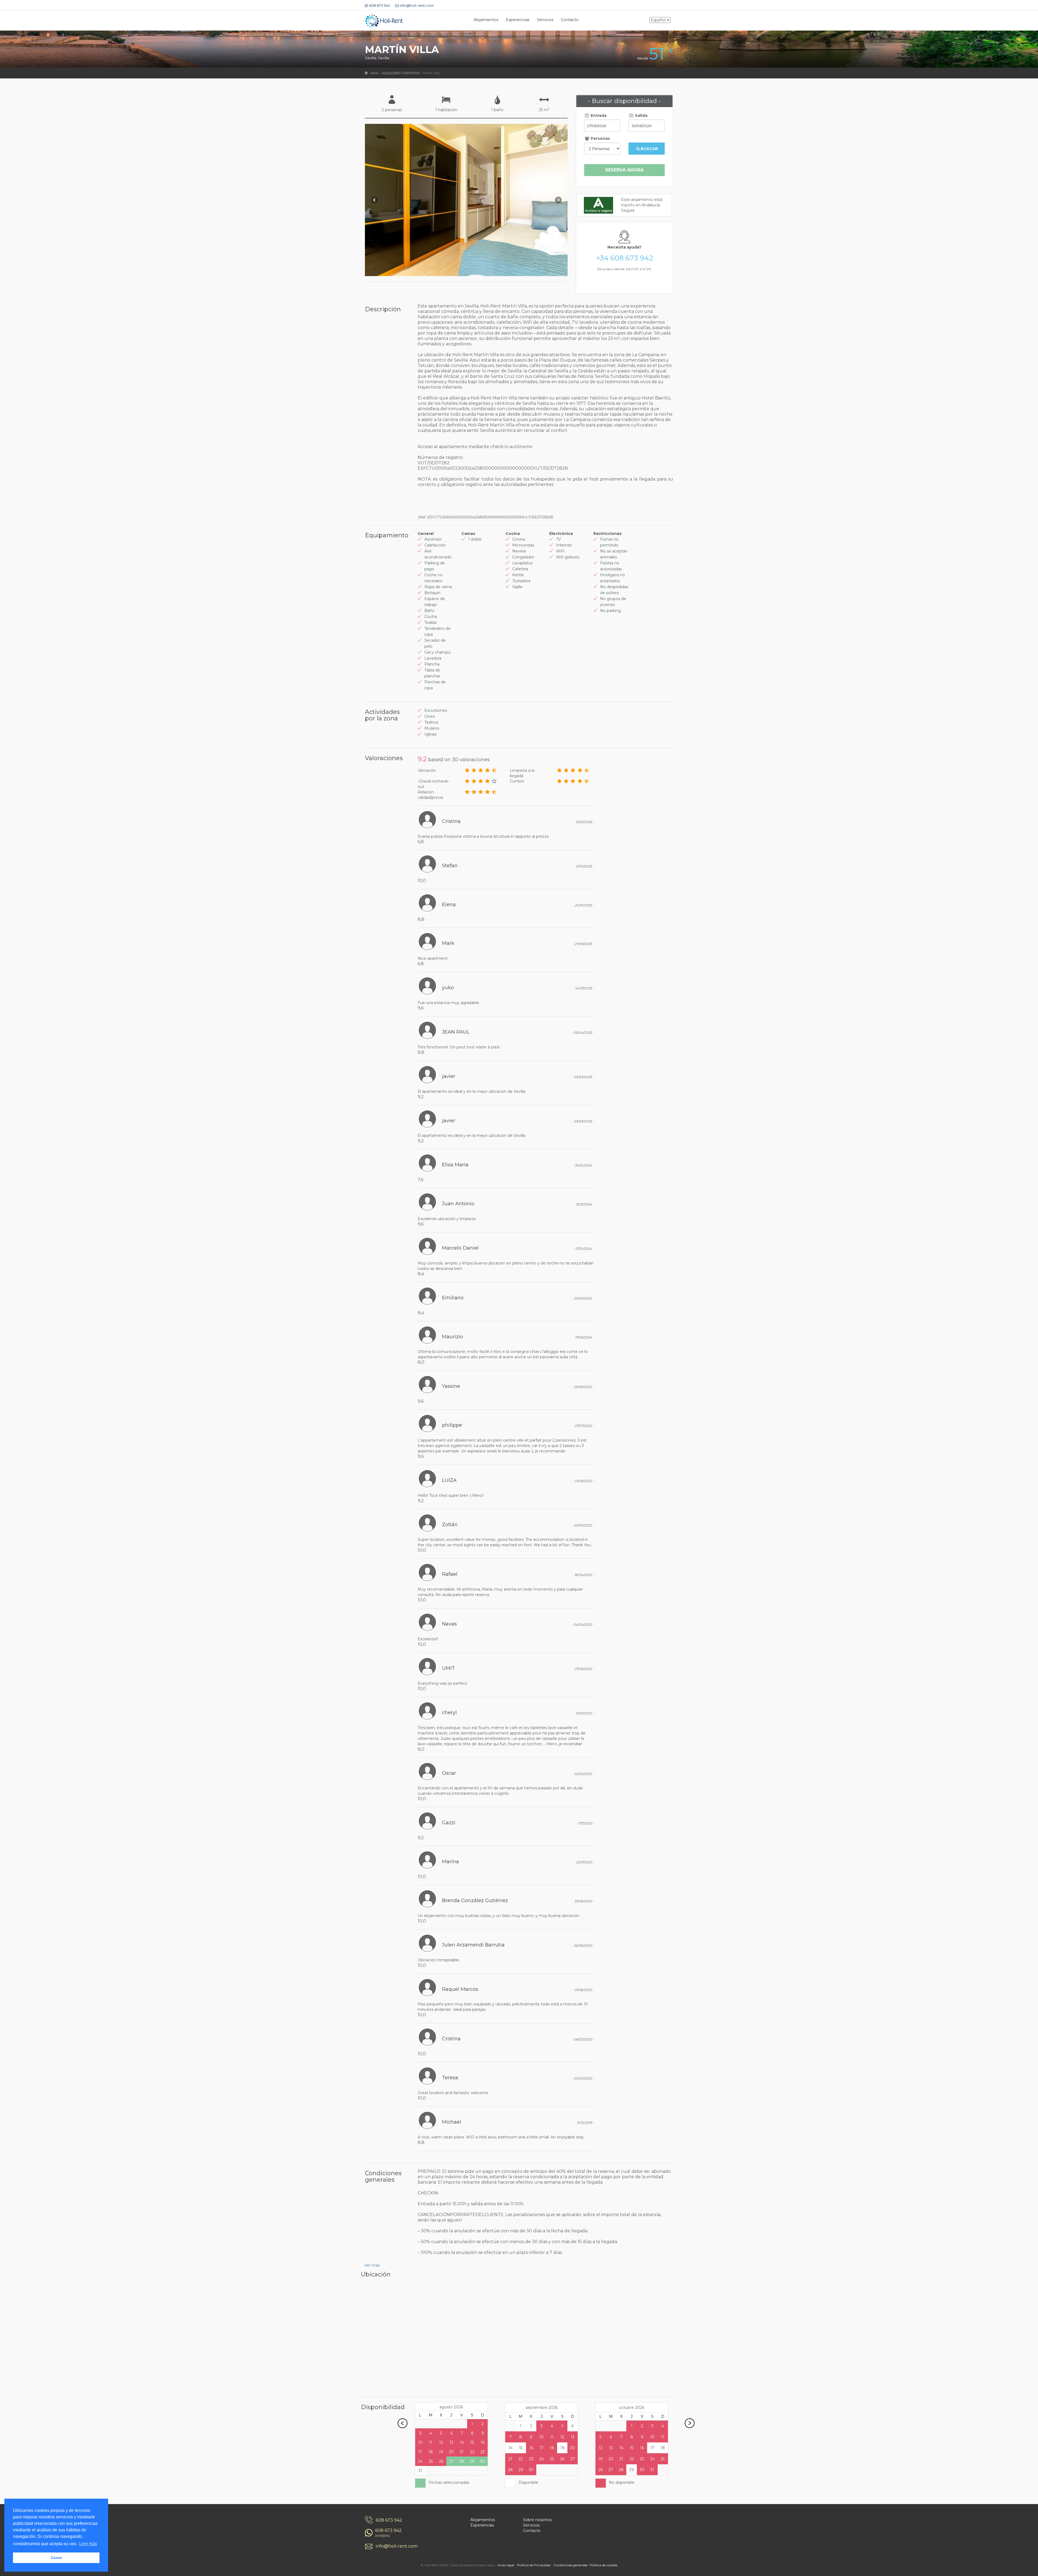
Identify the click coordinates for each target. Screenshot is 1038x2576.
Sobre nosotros (537, 2520)
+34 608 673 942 (625, 258)
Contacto (570, 20)
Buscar (649, 149)
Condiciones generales (570, 2565)
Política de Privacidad (534, 2565)
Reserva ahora (624, 170)
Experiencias (518, 20)
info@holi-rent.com (397, 2546)
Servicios (545, 20)
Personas (600, 138)
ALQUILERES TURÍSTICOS (401, 73)
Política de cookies (603, 2565)
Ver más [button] (372, 2265)
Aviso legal (506, 2565)
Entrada (598, 115)
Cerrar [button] (56, 2558)
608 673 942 (389, 2520)
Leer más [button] (88, 2544)
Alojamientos (486, 20)
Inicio (374, 73)
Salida (641, 115)
